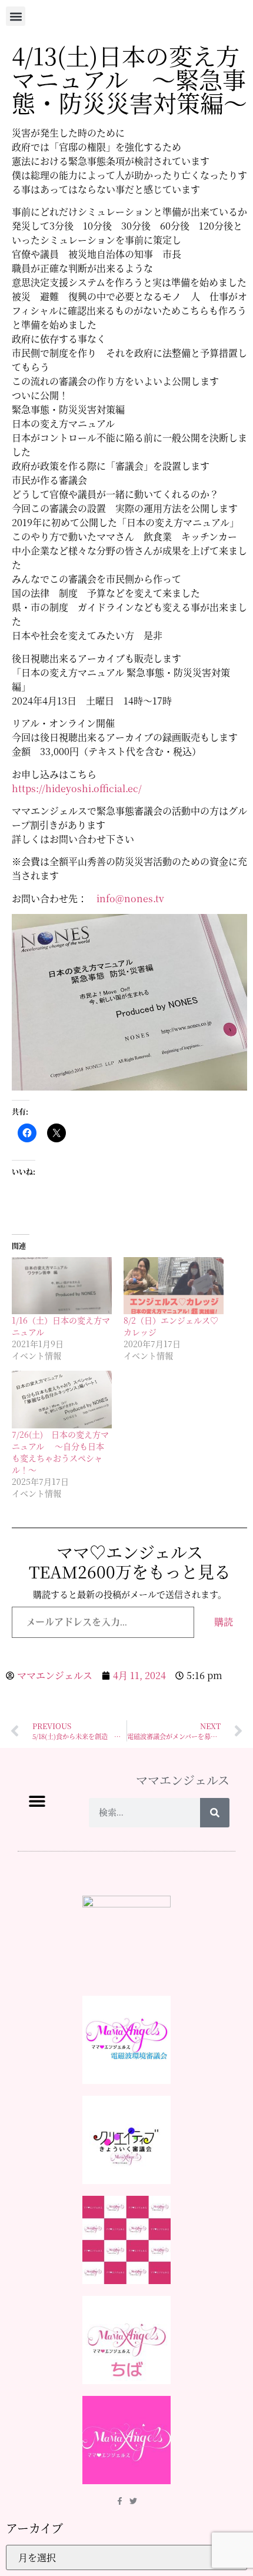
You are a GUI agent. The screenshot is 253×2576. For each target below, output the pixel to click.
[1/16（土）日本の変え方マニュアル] (62, 1286)
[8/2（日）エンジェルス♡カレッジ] (174, 1286)
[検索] (215, 1813)
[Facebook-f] (120, 2501)
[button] (16, 16)
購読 (224, 1622)
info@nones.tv (130, 898)
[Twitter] (133, 2501)
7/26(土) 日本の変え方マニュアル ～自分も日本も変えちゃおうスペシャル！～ (60, 1452)
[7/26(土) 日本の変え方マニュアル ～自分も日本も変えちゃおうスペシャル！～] (62, 1399)
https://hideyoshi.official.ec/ (77, 788)
